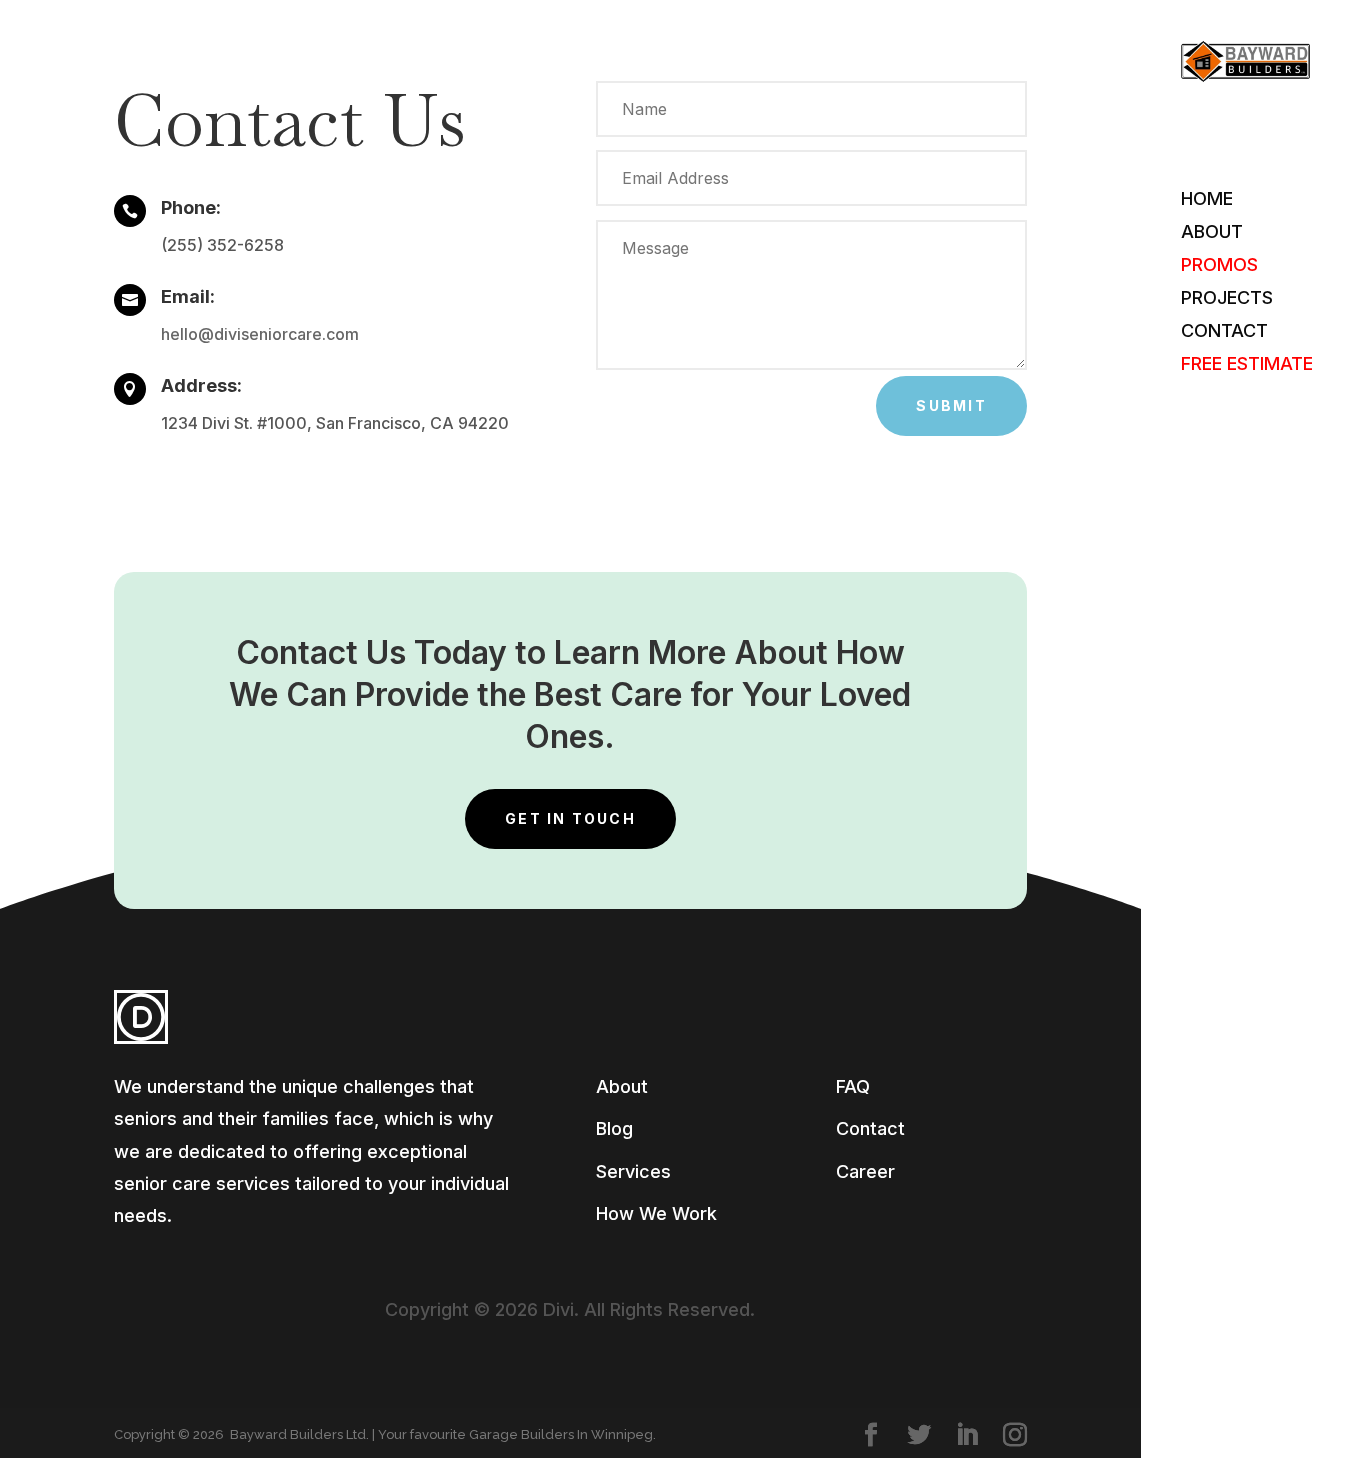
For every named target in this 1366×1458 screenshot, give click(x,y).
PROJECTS (1227, 299)
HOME (1207, 200)
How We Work (656, 1213)
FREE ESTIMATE (1247, 365)
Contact (870, 1128)
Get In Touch (570, 818)
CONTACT (1224, 332)
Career (865, 1171)
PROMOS (1219, 266)
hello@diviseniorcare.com (260, 334)
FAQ (853, 1086)
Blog (614, 1128)
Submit (951, 405)
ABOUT (1212, 233)
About (622, 1086)
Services (633, 1171)
